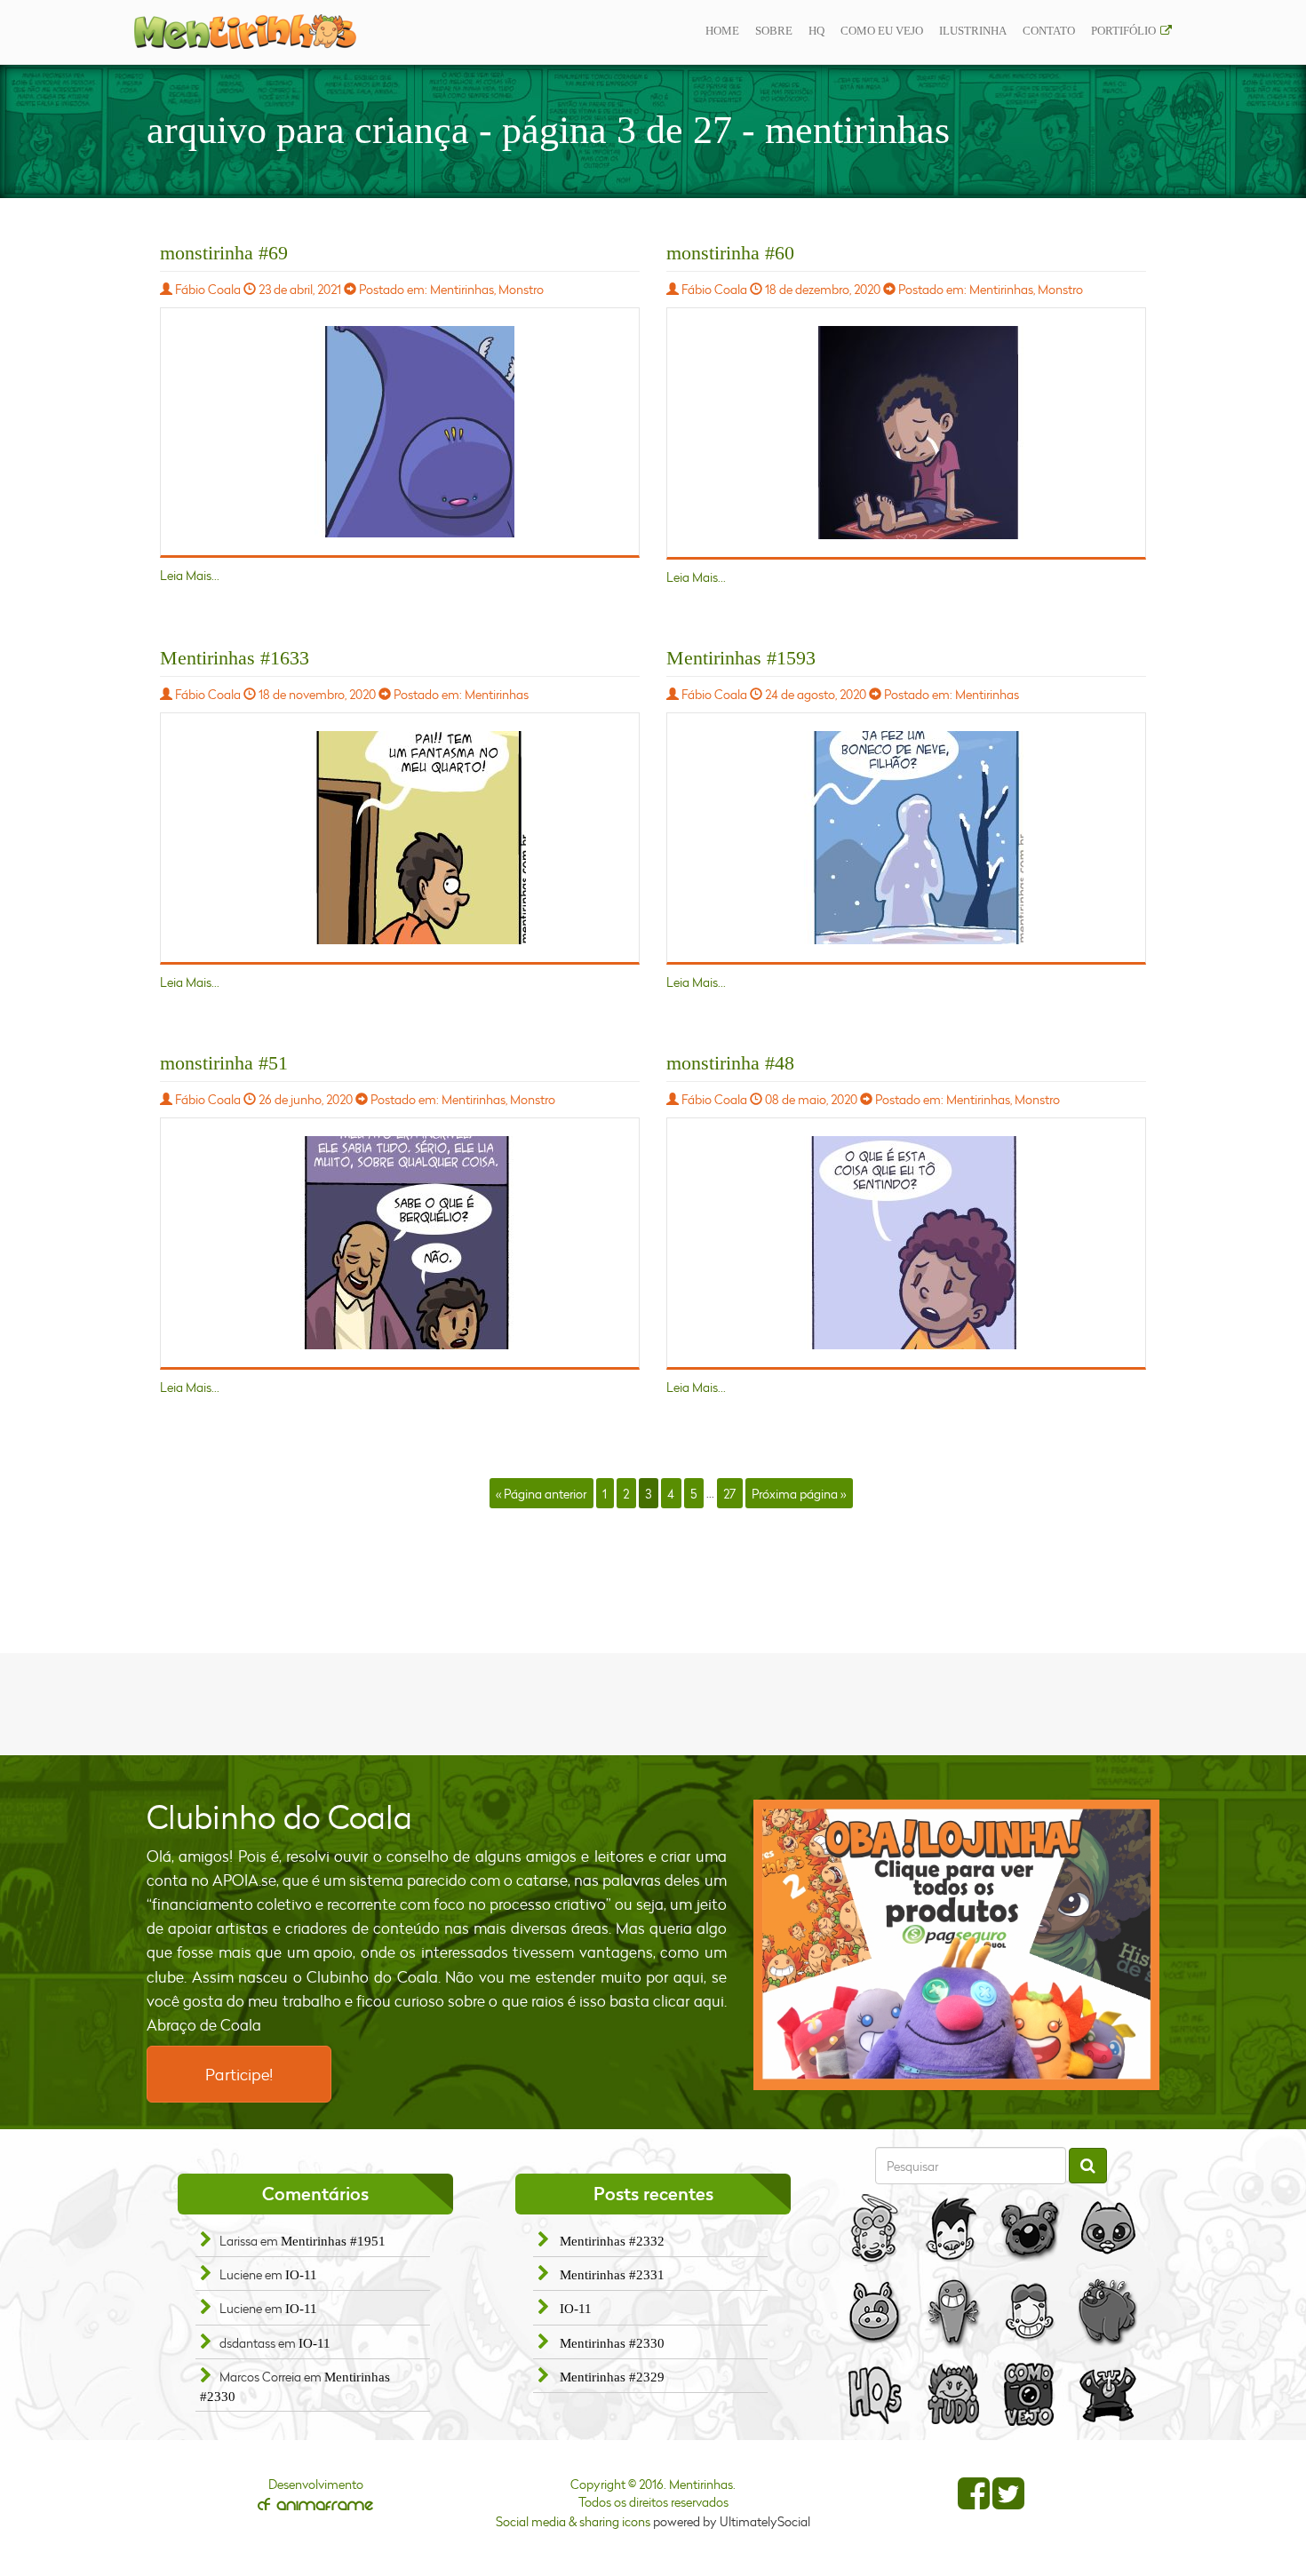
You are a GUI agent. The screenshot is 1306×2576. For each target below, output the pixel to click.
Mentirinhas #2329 (612, 2377)
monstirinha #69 (224, 253)
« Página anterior (541, 1493)
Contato (1049, 31)
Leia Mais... (190, 575)
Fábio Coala (208, 289)
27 (729, 1493)
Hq (816, 31)
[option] (957, 1945)
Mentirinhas (462, 289)
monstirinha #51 (224, 1063)
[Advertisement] (653, 1702)
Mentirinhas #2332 (612, 2241)
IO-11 (301, 2275)
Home (722, 31)
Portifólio (1123, 31)
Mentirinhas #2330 (612, 2343)
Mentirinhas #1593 (741, 658)
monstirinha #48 (730, 1063)
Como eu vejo (882, 31)
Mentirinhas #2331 (612, 2275)
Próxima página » (799, 1493)
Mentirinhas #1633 (235, 658)
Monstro (521, 289)
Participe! (239, 2074)
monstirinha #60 (730, 253)
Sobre (774, 31)
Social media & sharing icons (574, 2521)
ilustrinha (973, 31)
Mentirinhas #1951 (333, 2241)
